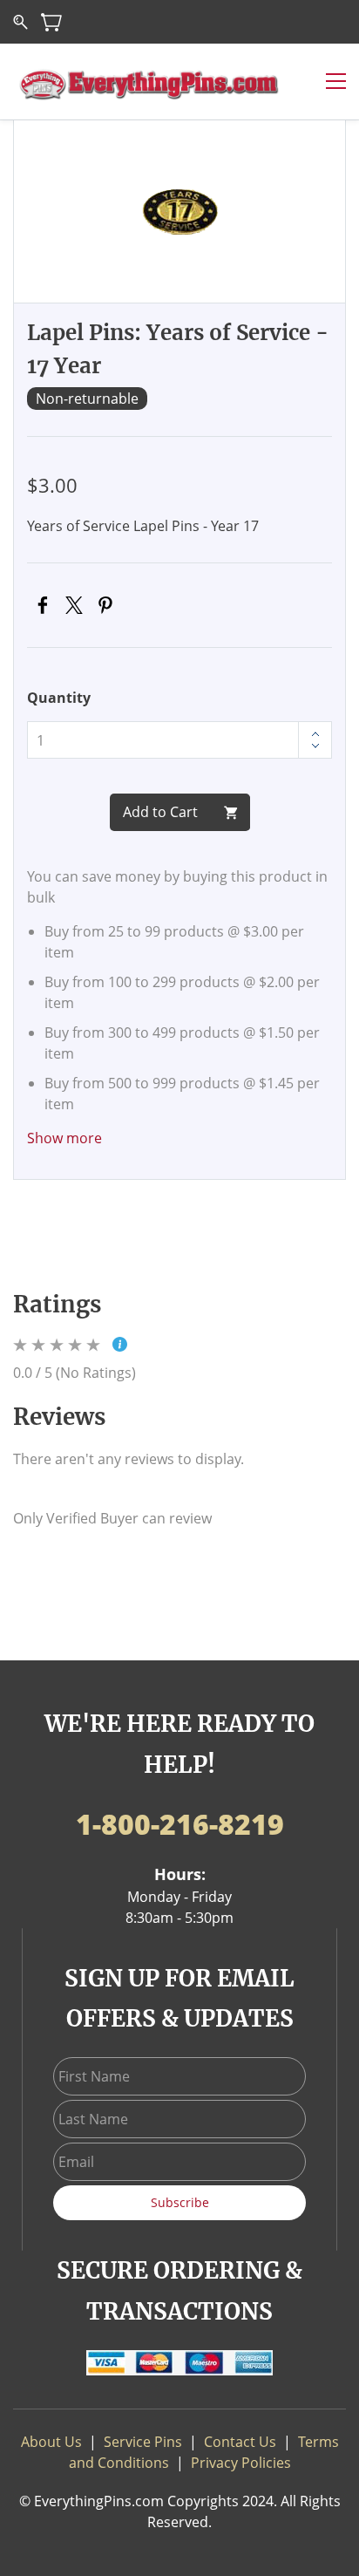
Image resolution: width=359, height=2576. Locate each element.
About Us (51, 2442)
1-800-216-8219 (180, 1824)
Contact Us (240, 2442)
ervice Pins (147, 2442)
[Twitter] (74, 605)
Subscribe (180, 2202)
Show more (64, 1138)
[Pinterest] (105, 605)
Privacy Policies (241, 2463)
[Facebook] (43, 605)
